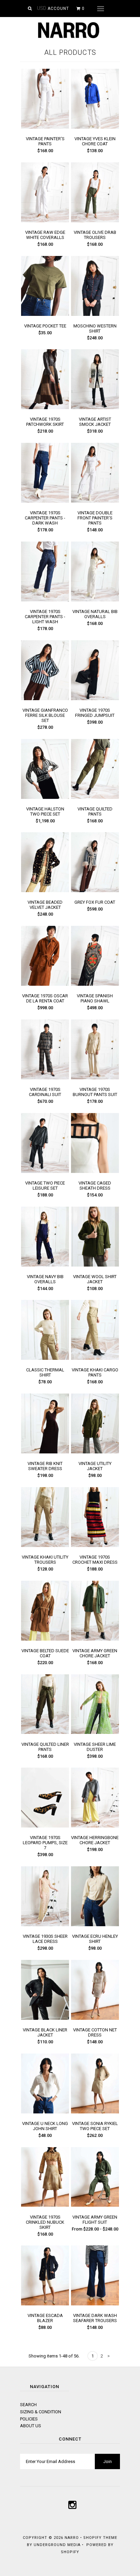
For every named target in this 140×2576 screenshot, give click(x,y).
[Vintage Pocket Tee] (45, 314)
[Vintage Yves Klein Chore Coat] (95, 127)
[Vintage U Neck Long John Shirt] (45, 2112)
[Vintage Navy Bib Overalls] (45, 1265)
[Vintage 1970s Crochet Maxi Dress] (95, 1545)
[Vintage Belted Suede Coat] (45, 1639)
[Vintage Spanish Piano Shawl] (95, 984)
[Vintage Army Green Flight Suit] (95, 2205)
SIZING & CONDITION (41, 2412)
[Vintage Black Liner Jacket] (45, 2018)
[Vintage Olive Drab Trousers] (95, 221)
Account (58, 9)
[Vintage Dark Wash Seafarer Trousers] (95, 2304)
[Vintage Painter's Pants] (45, 127)
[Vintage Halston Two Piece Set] (45, 797)
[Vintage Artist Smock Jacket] (95, 408)
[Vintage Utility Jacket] (95, 1452)
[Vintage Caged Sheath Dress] (95, 1171)
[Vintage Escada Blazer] (45, 2304)
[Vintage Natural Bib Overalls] (95, 600)
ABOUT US (31, 2426)
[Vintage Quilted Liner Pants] (45, 1732)
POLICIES (29, 2419)
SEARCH (28, 2405)
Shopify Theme (100, 2538)
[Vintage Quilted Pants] (95, 797)
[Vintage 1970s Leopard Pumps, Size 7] (45, 1826)
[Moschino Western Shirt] (95, 314)
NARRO (72, 2538)
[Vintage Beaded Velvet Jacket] (45, 891)
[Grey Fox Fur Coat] (95, 891)
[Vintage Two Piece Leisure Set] (45, 1171)
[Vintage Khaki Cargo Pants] (95, 1358)
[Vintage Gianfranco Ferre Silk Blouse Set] (45, 699)
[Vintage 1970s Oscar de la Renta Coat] (45, 984)
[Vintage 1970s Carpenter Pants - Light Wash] (45, 600)
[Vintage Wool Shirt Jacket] (95, 1265)
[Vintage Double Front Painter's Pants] (95, 501)
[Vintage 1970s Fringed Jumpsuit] (95, 699)
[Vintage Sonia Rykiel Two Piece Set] (95, 2112)
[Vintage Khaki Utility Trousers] (45, 1545)
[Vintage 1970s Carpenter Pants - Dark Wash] (45, 501)
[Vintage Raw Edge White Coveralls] (45, 221)
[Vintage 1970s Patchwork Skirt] (45, 408)
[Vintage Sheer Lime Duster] (95, 1732)
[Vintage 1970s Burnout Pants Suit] (95, 1078)
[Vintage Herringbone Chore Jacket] (95, 1826)
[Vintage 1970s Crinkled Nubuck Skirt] (45, 2205)
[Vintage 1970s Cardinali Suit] (45, 1078)
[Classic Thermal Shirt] (45, 1358)
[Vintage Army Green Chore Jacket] (95, 1639)
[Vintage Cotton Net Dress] (95, 2018)
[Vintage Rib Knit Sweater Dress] (45, 1452)
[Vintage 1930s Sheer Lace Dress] (45, 1925)
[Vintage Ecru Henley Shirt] (95, 1925)
